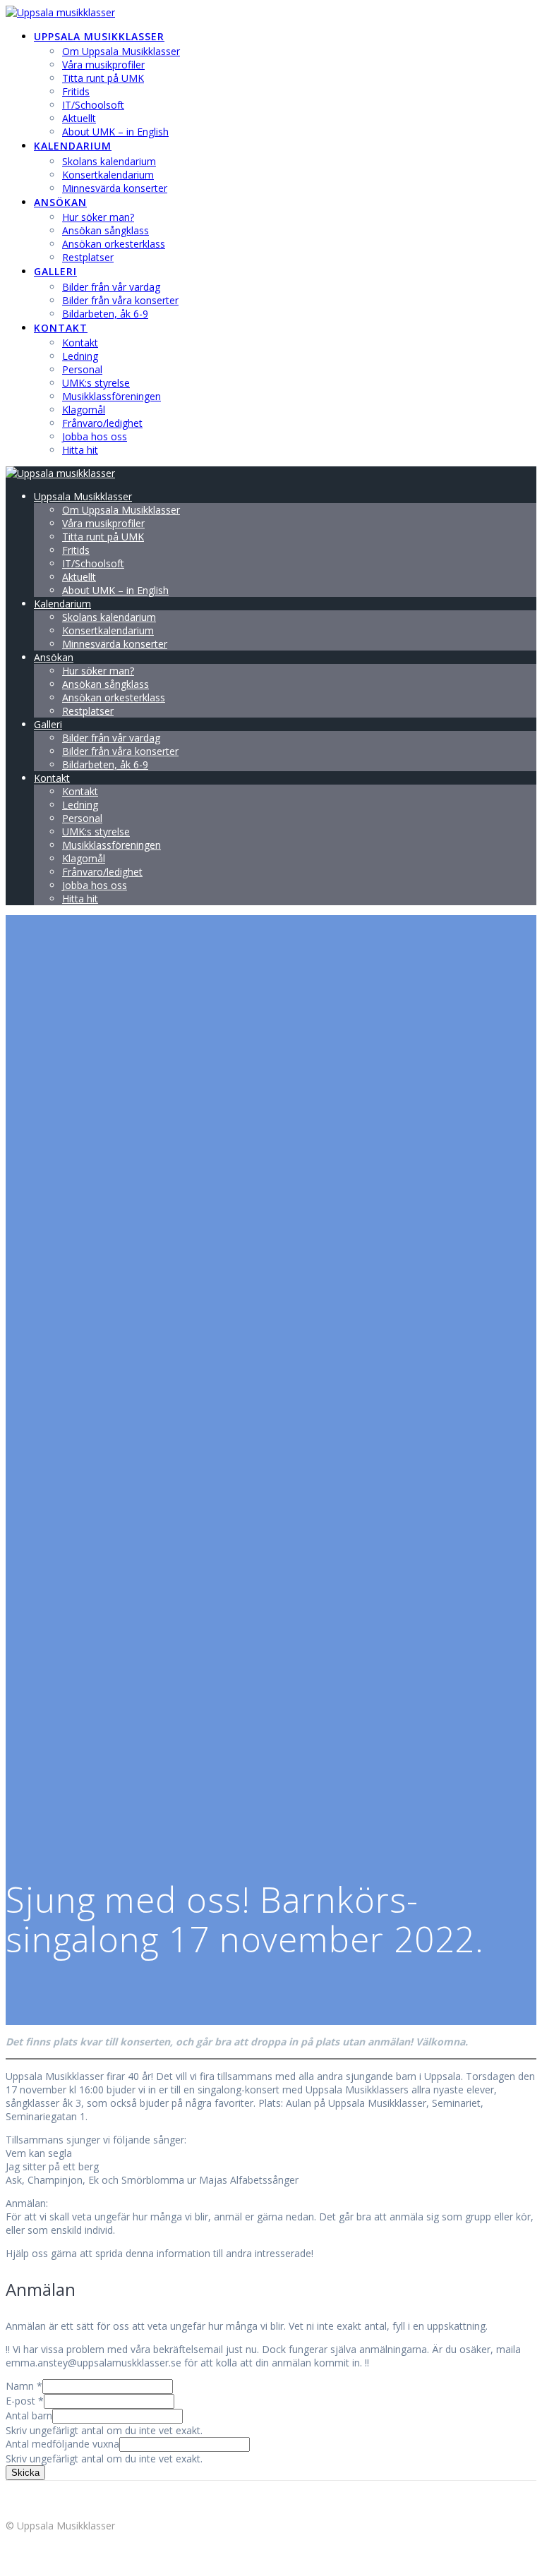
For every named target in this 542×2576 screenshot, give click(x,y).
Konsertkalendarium (108, 175)
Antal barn (29, 2415)
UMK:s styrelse (96, 383)
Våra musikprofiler (103, 65)
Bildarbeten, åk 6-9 (105, 314)
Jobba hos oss (95, 436)
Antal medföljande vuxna (62, 2444)
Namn (24, 2386)
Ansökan (60, 202)
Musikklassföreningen (112, 396)
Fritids (76, 91)
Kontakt (61, 328)
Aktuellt (79, 118)
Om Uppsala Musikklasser (121, 51)
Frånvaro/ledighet (102, 423)
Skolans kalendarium (109, 161)
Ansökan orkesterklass (114, 244)
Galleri (55, 271)
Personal (82, 369)
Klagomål (84, 410)
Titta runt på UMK (103, 78)
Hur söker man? (98, 217)
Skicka (25, 2473)
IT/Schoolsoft (93, 105)
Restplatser (88, 257)
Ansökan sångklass (106, 230)
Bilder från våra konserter (120, 300)
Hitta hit (80, 450)
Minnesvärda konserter (115, 188)
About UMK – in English (115, 132)
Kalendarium (73, 146)
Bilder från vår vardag (111, 287)
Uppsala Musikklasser (99, 36)
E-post (25, 2401)
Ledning (80, 356)
